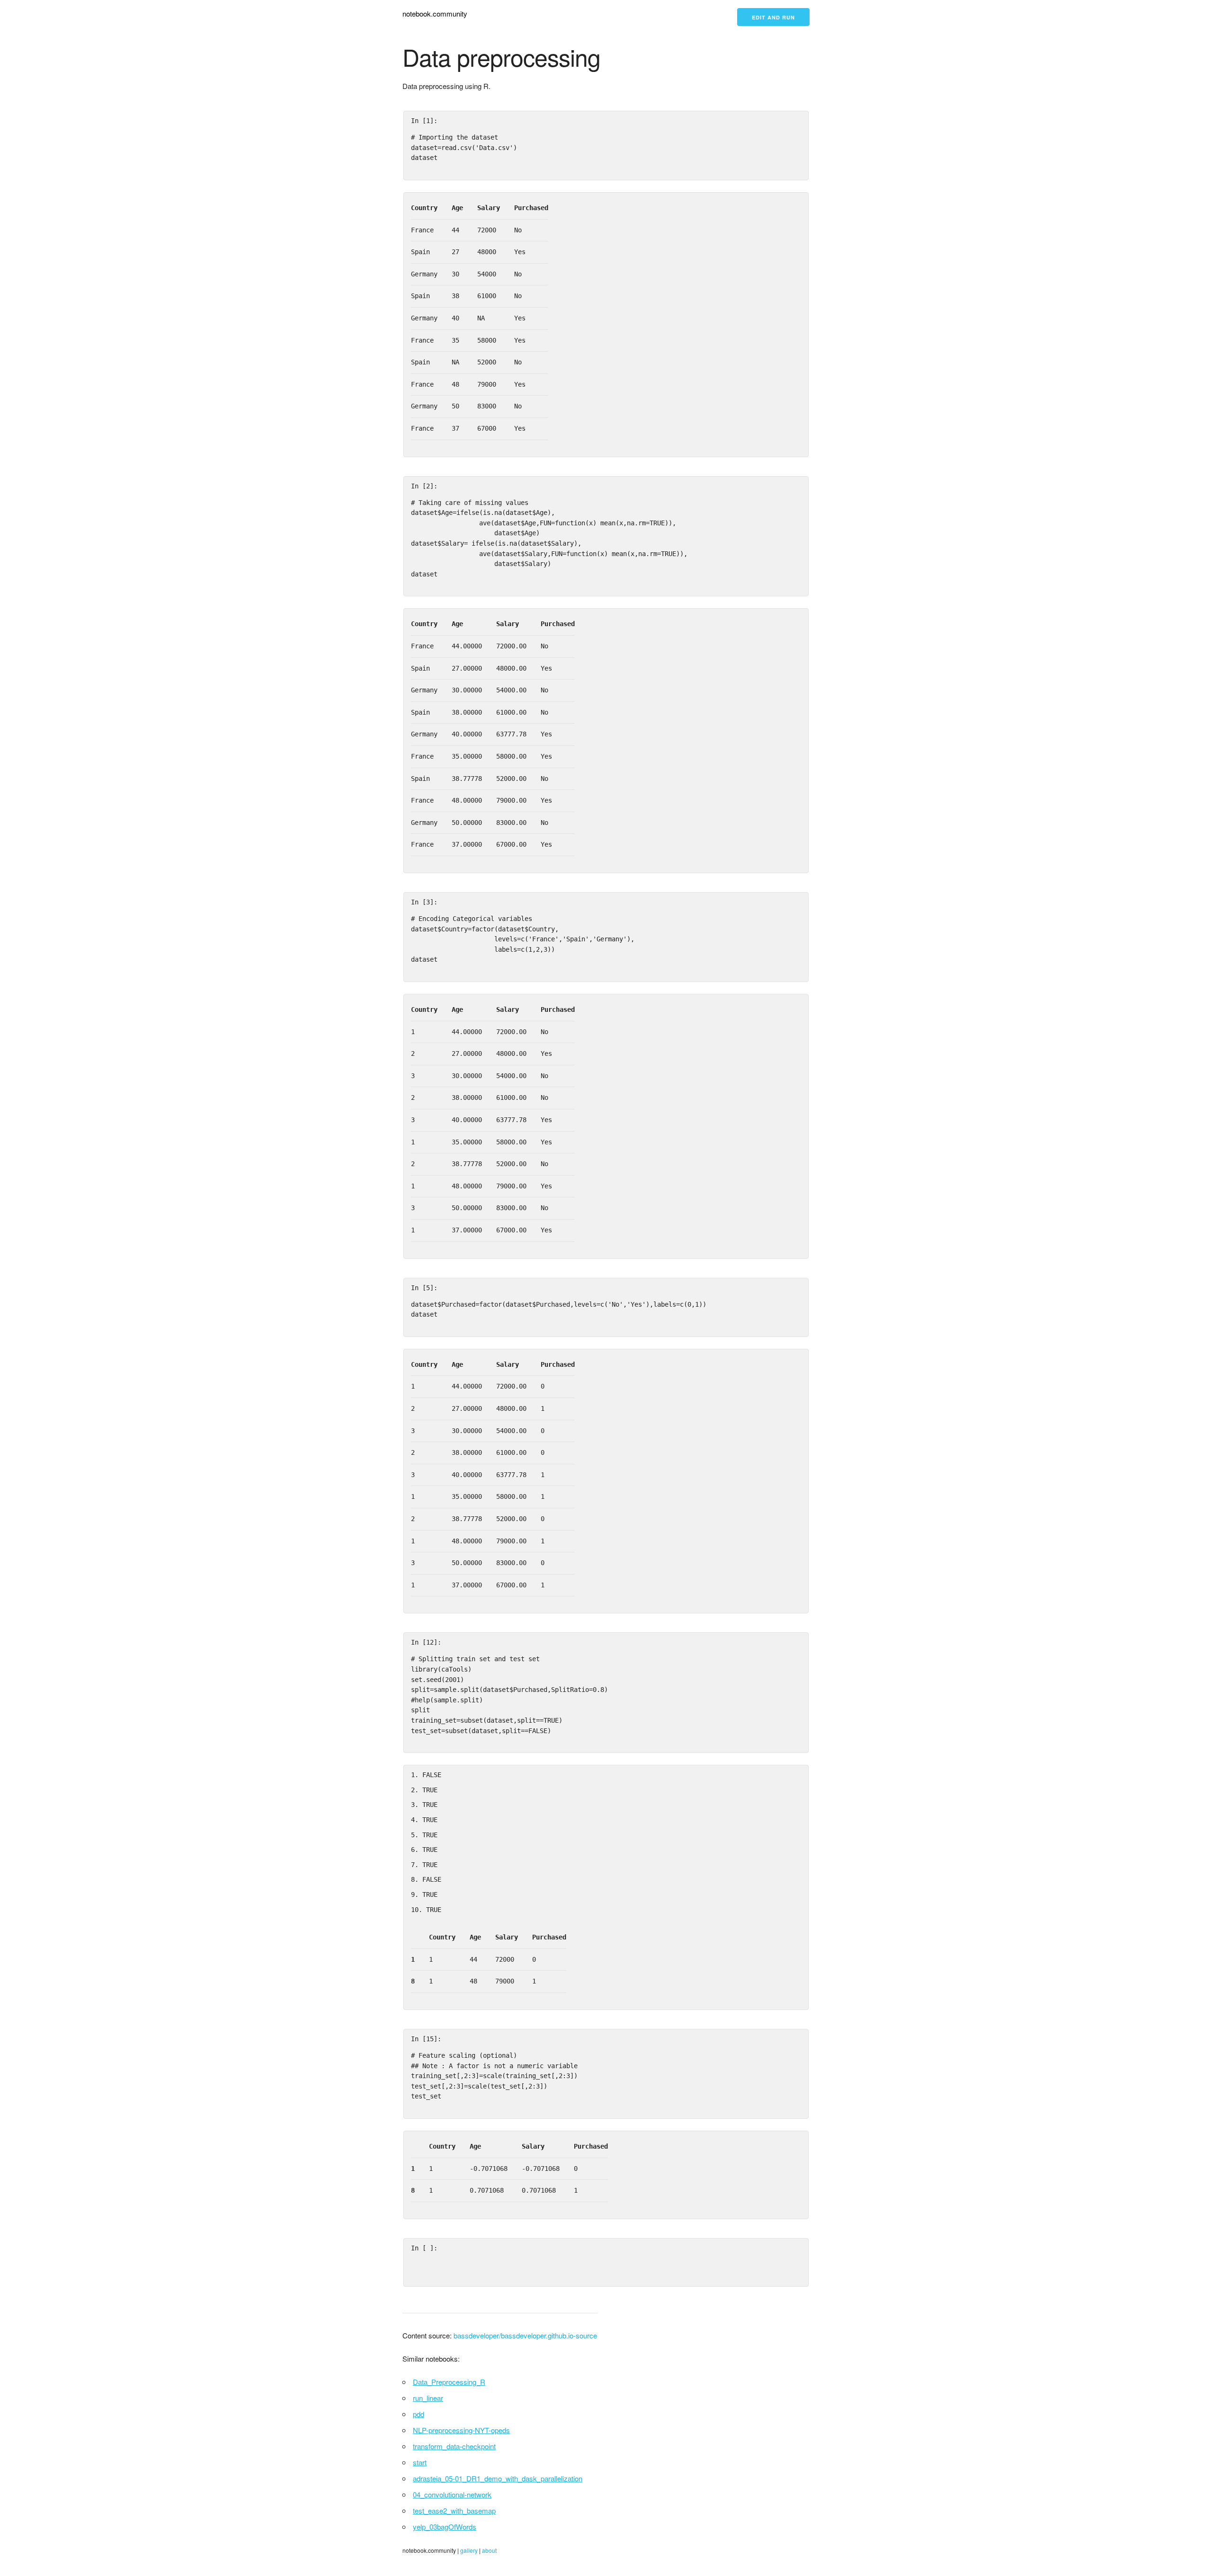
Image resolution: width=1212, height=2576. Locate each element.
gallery (469, 2550)
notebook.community (435, 13)
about (489, 2550)
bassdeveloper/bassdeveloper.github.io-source (525, 2335)
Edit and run (773, 17)
